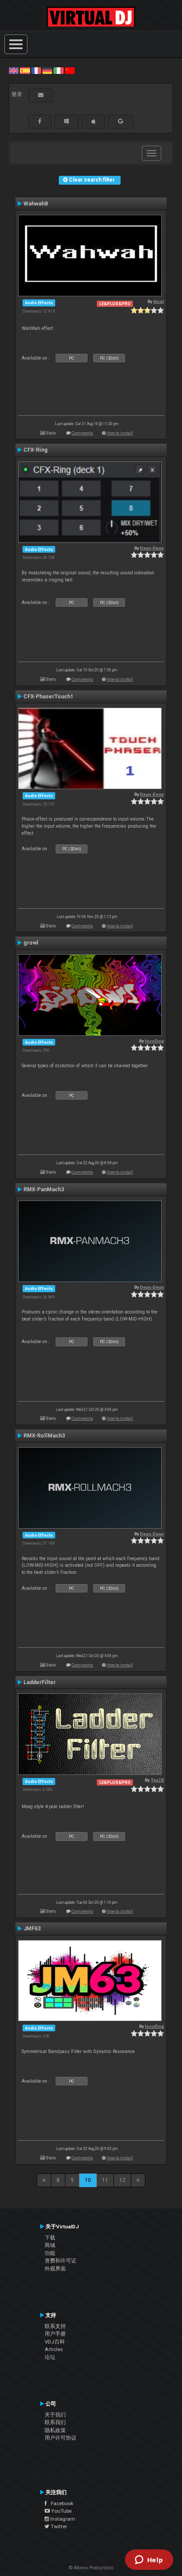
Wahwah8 (36, 204)
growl (31, 943)
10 (88, 2180)
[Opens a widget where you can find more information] (149, 2561)
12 (122, 2180)
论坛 (50, 2357)
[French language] (36, 70)
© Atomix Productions (91, 2568)
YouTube (61, 2511)
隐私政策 (55, 2430)
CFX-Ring (36, 450)
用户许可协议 (61, 2438)
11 (105, 2180)
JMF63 (32, 1929)
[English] (14, 70)
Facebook (60, 2503)
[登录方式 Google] (121, 121)
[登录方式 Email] (41, 95)
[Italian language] (58, 70)
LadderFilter (40, 1682)
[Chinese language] (70, 70)
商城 (50, 2245)
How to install (120, 433)
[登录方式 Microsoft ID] (66, 121)
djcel (159, 301)
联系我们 (55, 2422)
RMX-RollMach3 (44, 1436)
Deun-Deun (152, 548)
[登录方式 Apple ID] (93, 121)
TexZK (157, 1780)
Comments (82, 433)
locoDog (154, 1041)
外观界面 (55, 2269)
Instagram (62, 2519)
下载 (50, 2238)
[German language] (47, 70)
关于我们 (55, 2415)
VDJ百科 (55, 2342)
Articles (54, 2349)
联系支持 (55, 2326)
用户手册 (55, 2334)
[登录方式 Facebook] (40, 121)
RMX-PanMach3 (44, 1189)
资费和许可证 (61, 2261)
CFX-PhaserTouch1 (48, 697)
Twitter (58, 2526)
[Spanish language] (25, 70)
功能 (50, 2253)
